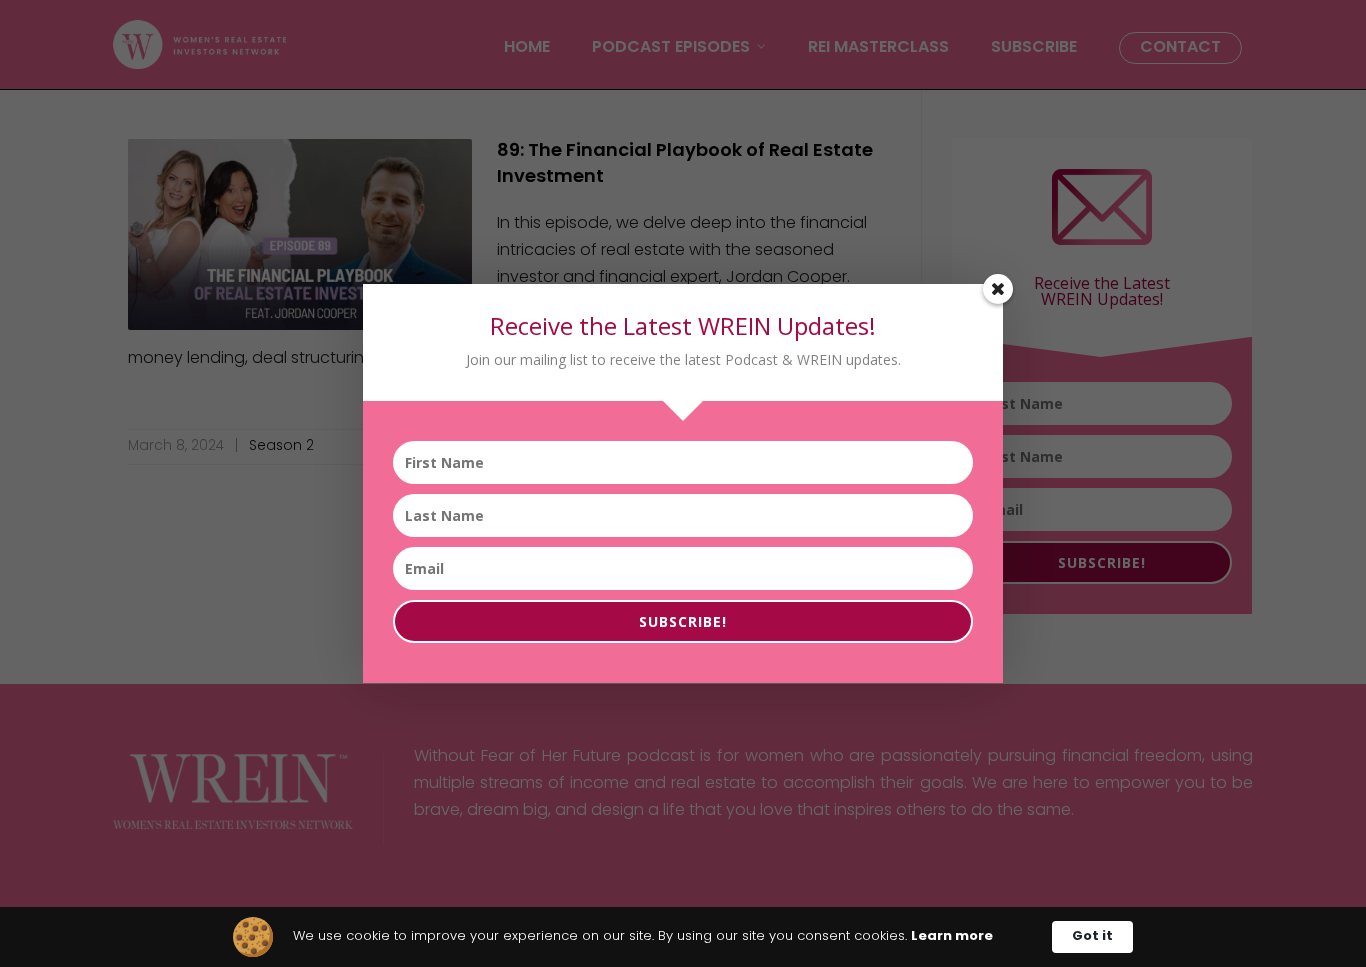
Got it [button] (1092, 936)
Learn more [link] (952, 936)
